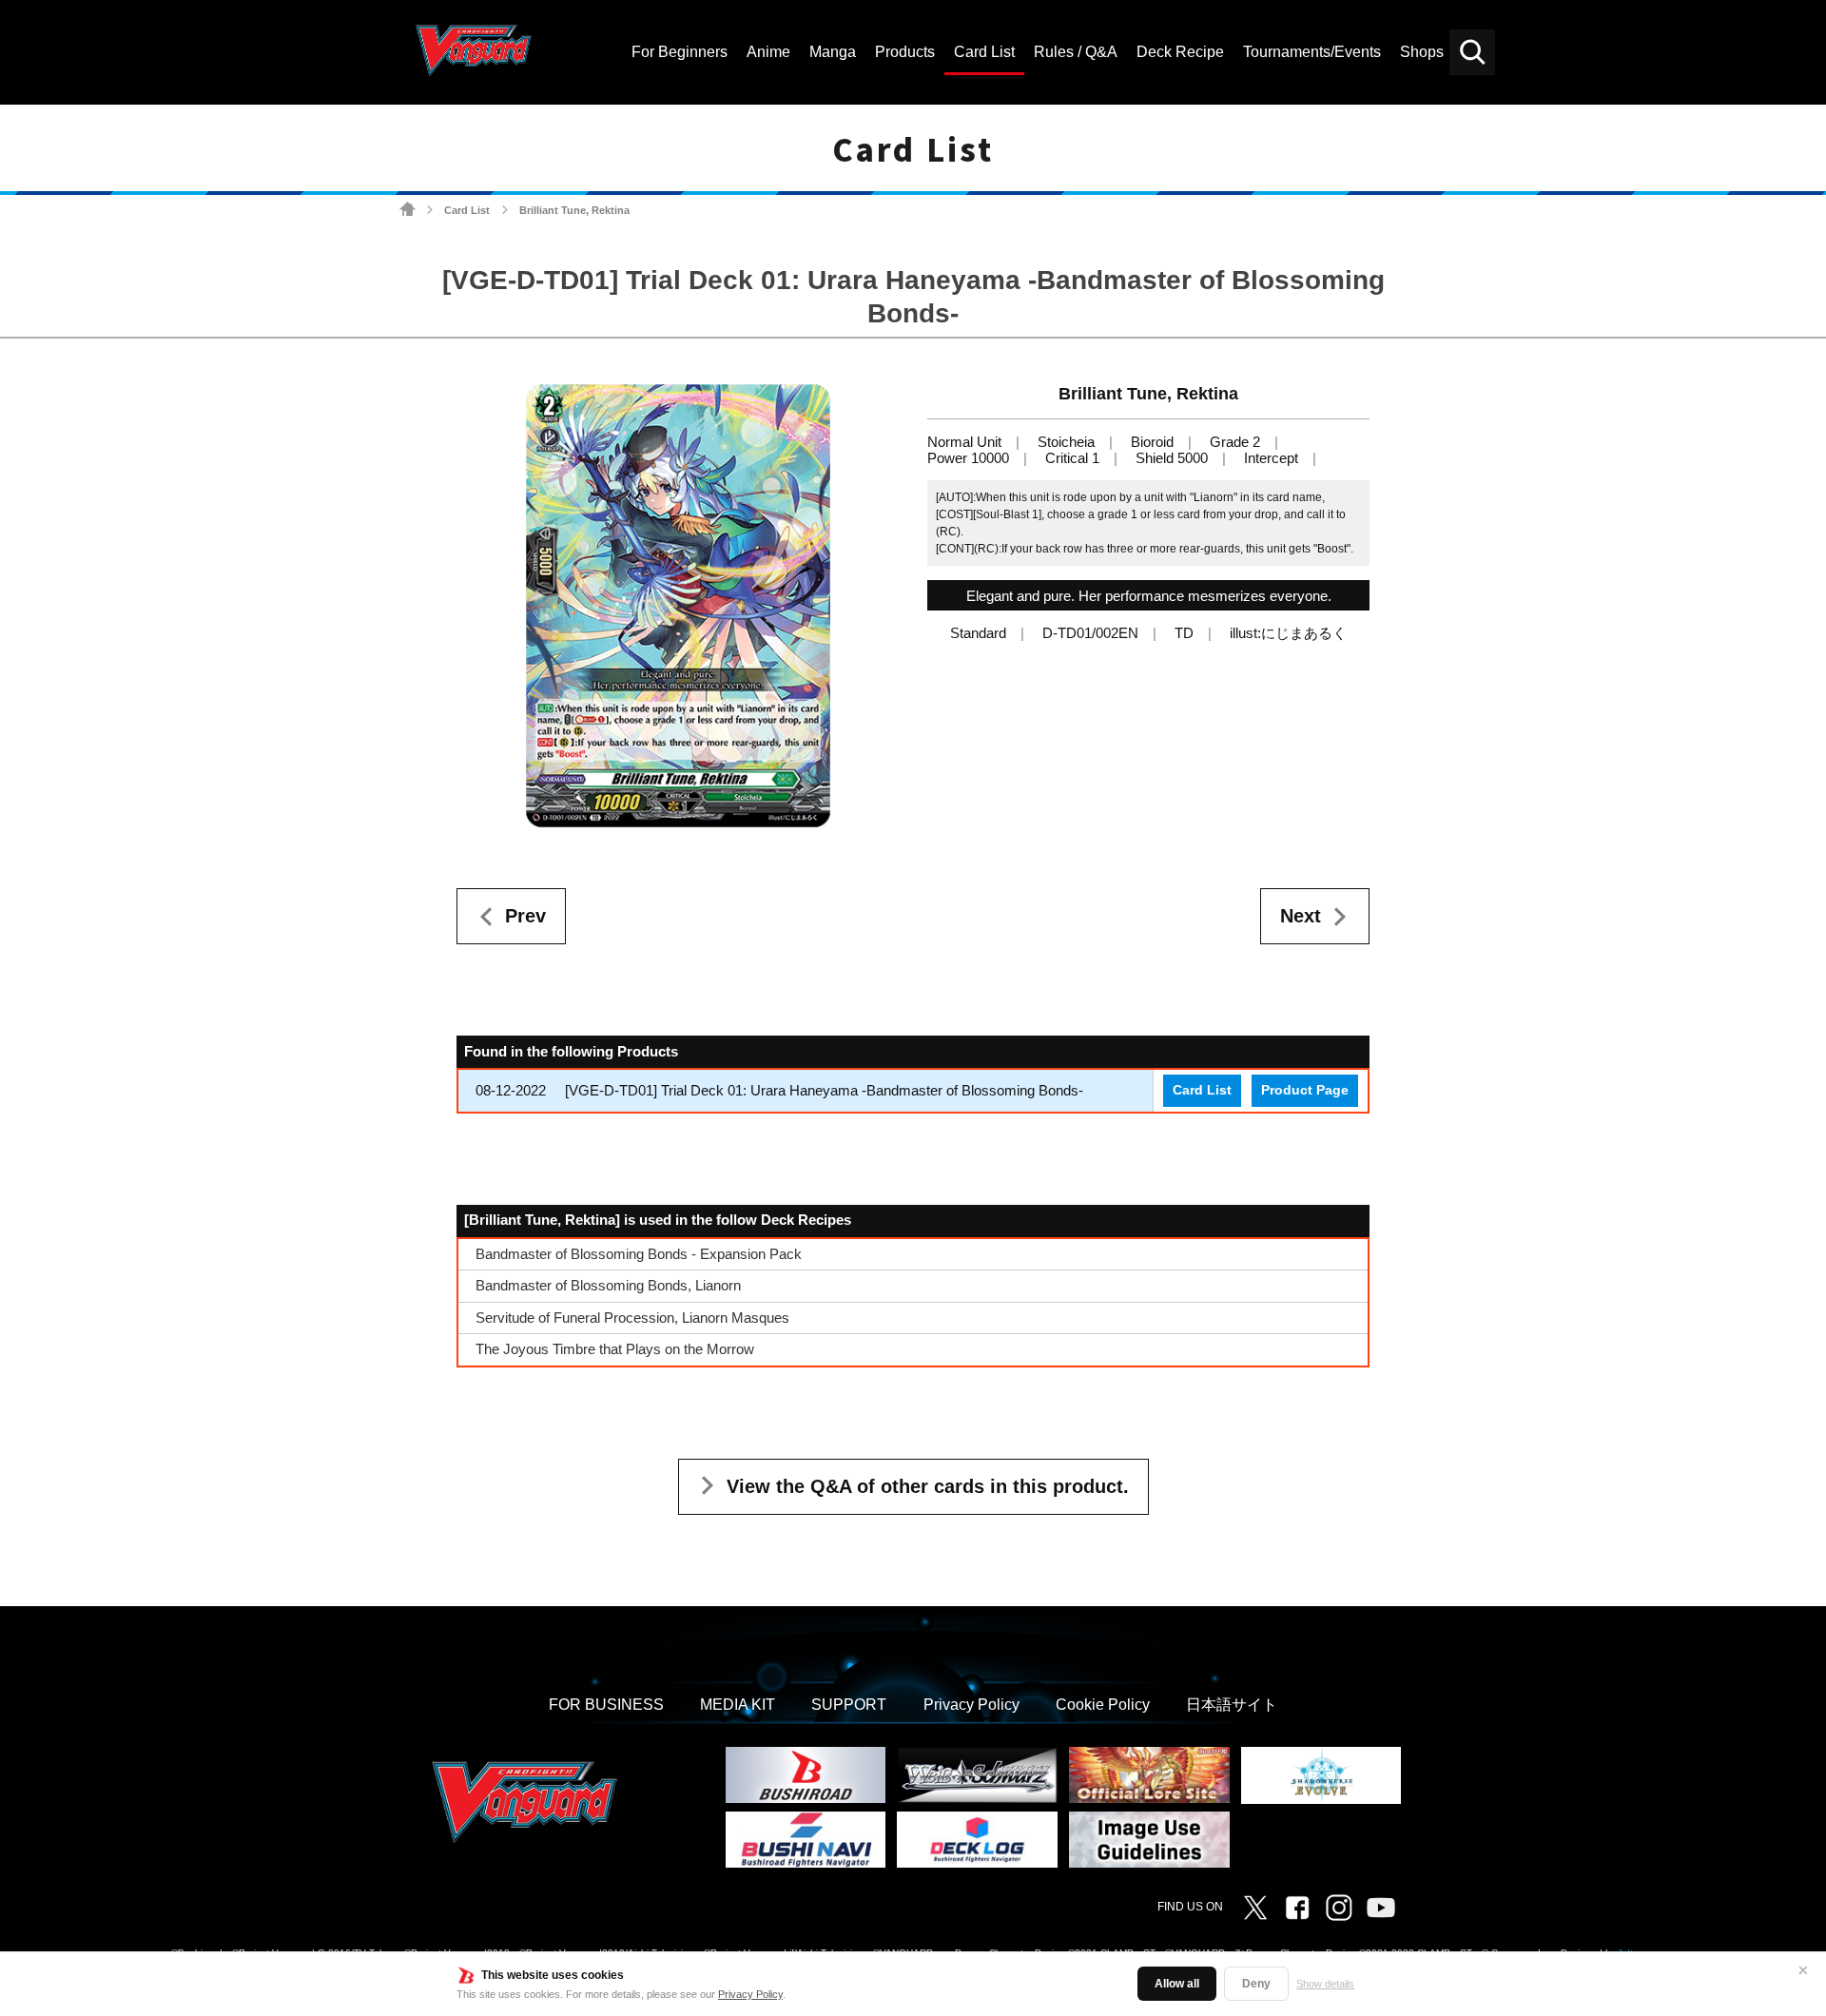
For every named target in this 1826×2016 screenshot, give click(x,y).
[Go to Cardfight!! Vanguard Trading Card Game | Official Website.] (408, 210)
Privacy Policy (750, 1994)
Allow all (1177, 1984)
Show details (1325, 1984)
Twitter (1255, 1908)
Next (1301, 916)
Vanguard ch (1381, 1908)
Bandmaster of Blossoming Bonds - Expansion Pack (639, 1254)
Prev (525, 916)
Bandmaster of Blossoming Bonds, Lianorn (608, 1285)
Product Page (1305, 1090)
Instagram (1339, 1908)
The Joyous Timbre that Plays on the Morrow (615, 1349)
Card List (467, 210)
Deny (1256, 1984)
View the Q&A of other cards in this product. (928, 1486)
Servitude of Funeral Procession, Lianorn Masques (632, 1318)
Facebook (1297, 1908)
